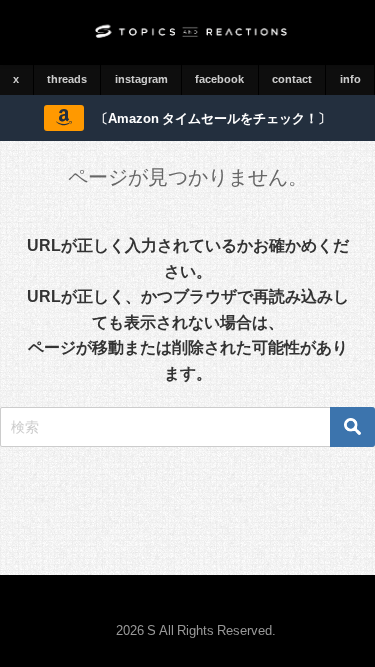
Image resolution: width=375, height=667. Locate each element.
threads (67, 79)
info (350, 79)
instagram (141, 79)
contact (292, 79)
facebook (219, 79)
